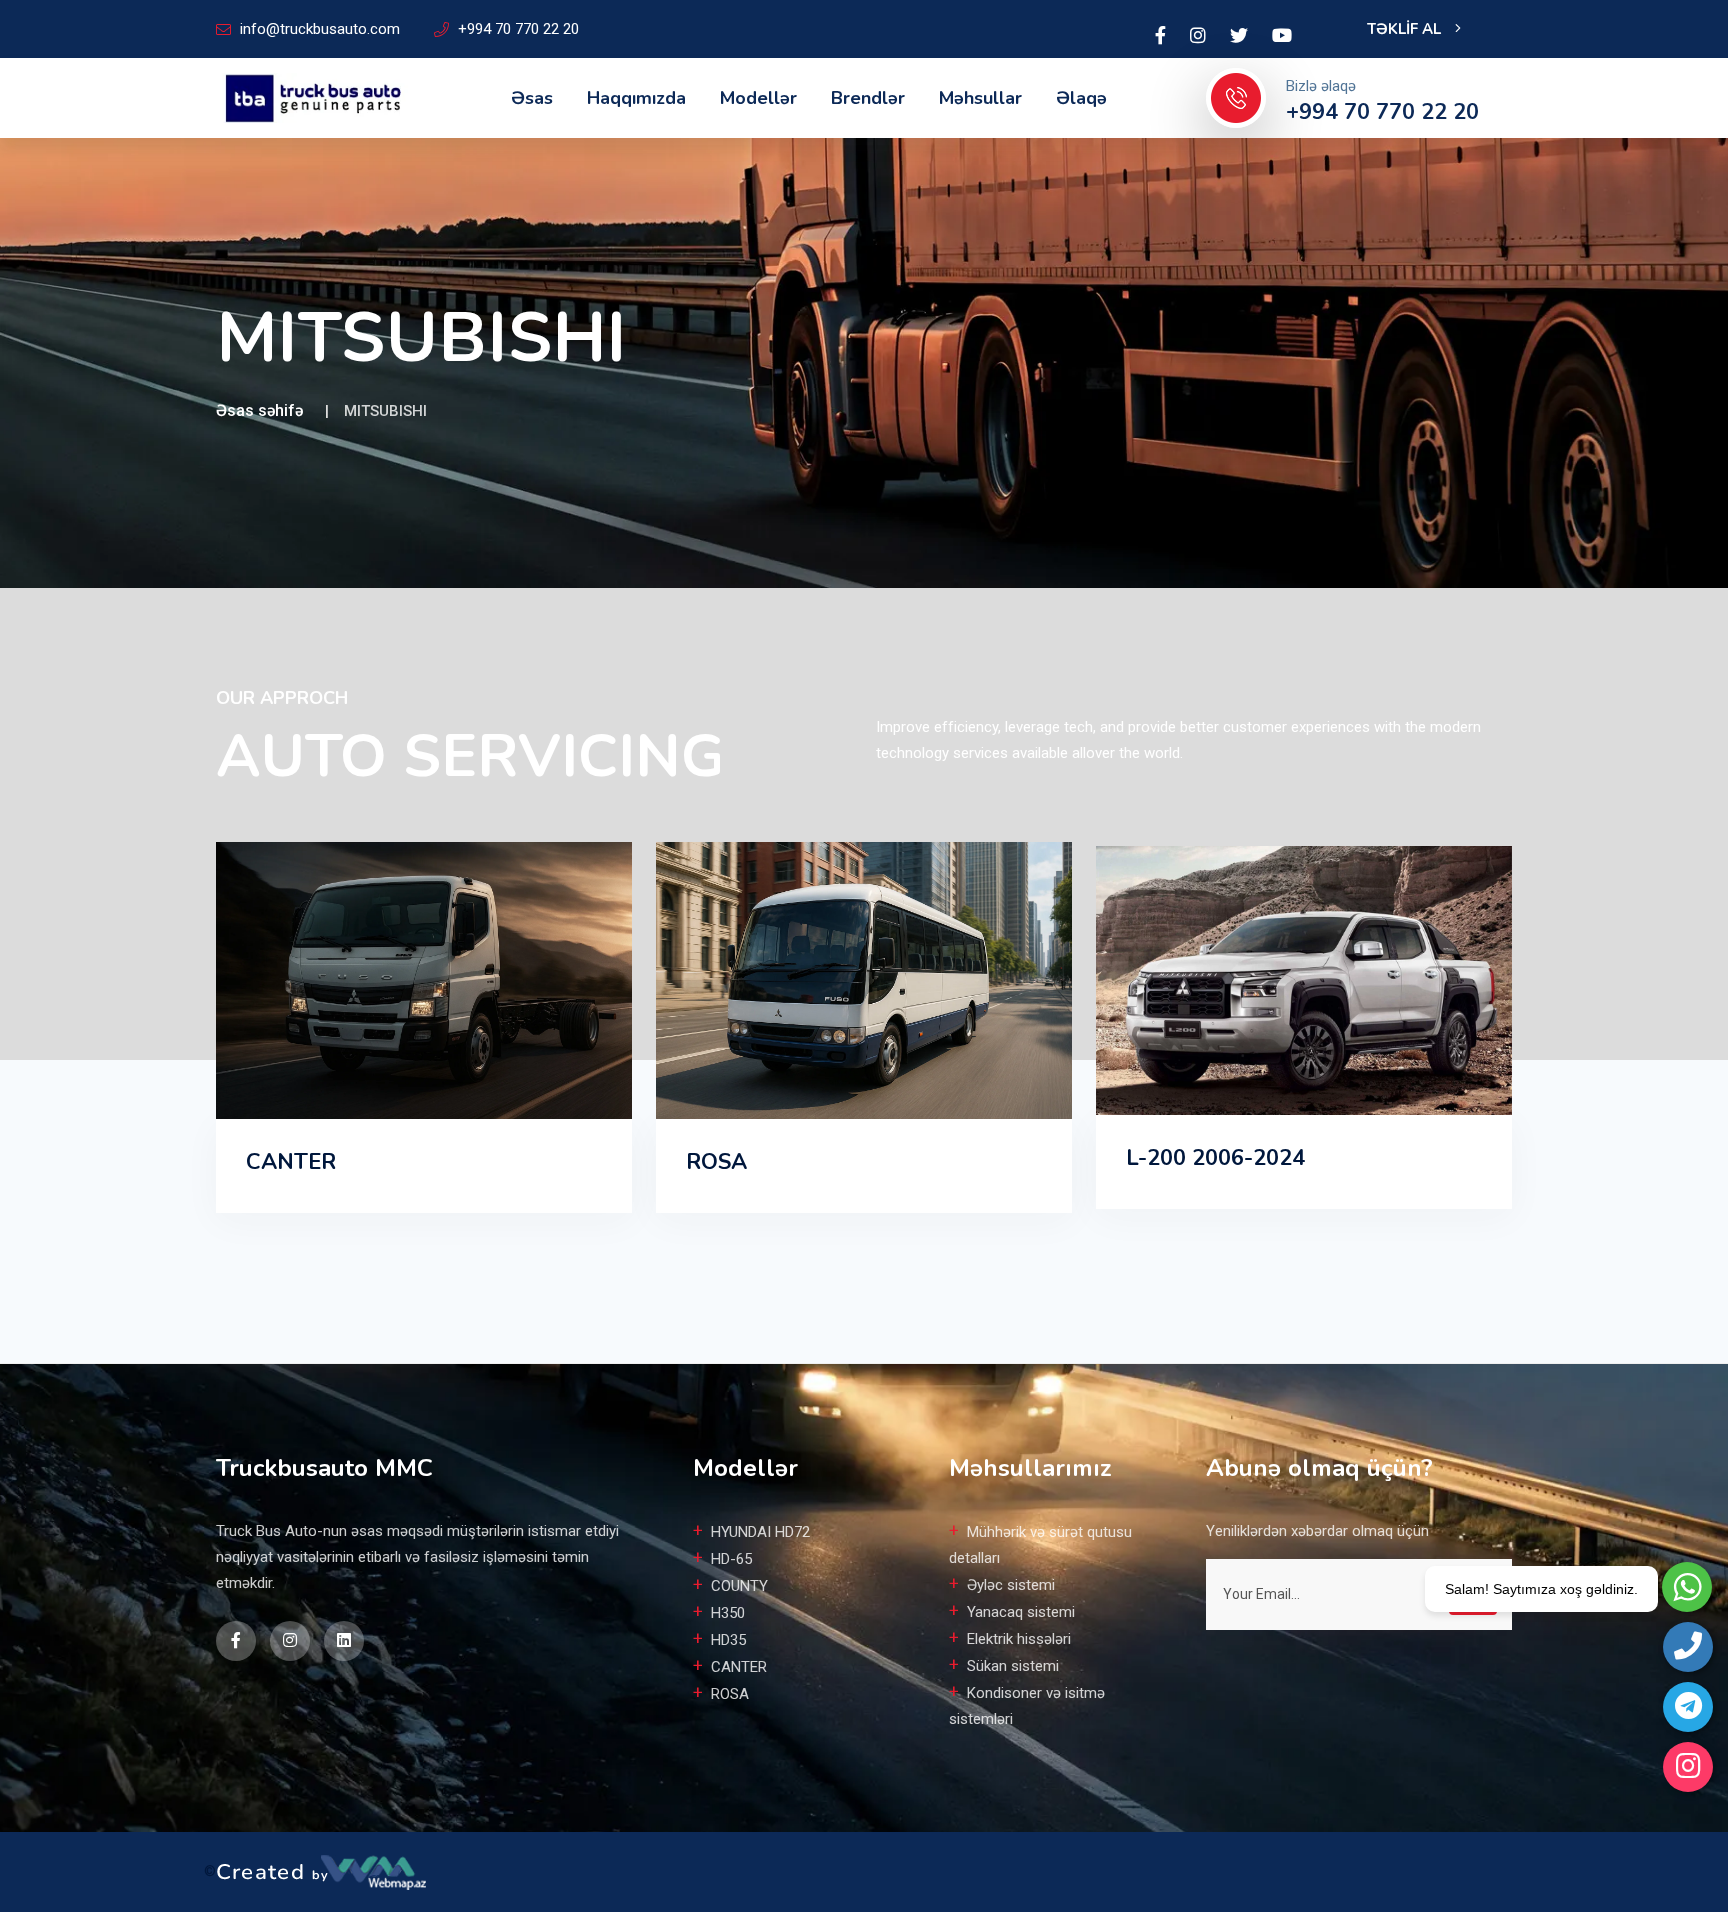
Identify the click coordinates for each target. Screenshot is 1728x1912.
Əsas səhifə (259, 410)
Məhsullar (980, 98)
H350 (728, 1613)
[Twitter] (1239, 36)
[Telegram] (1688, 1707)
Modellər (758, 98)
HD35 (728, 1640)
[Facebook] (1160, 36)
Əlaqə (1081, 98)
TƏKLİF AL (1406, 29)
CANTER (291, 1162)
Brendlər (868, 98)
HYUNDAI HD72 (760, 1532)
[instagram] (1688, 1767)
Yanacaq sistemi (1021, 1612)
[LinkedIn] (1198, 36)
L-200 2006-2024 (1215, 1158)
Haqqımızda (636, 98)
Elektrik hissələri (1019, 1639)
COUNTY (739, 1586)
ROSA (716, 1162)
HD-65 (731, 1559)
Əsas (532, 98)
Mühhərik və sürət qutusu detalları (1040, 1545)
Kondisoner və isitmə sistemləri (1027, 1706)
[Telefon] (1688, 1647)
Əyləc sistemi (1011, 1585)
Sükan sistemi (1013, 1666)
